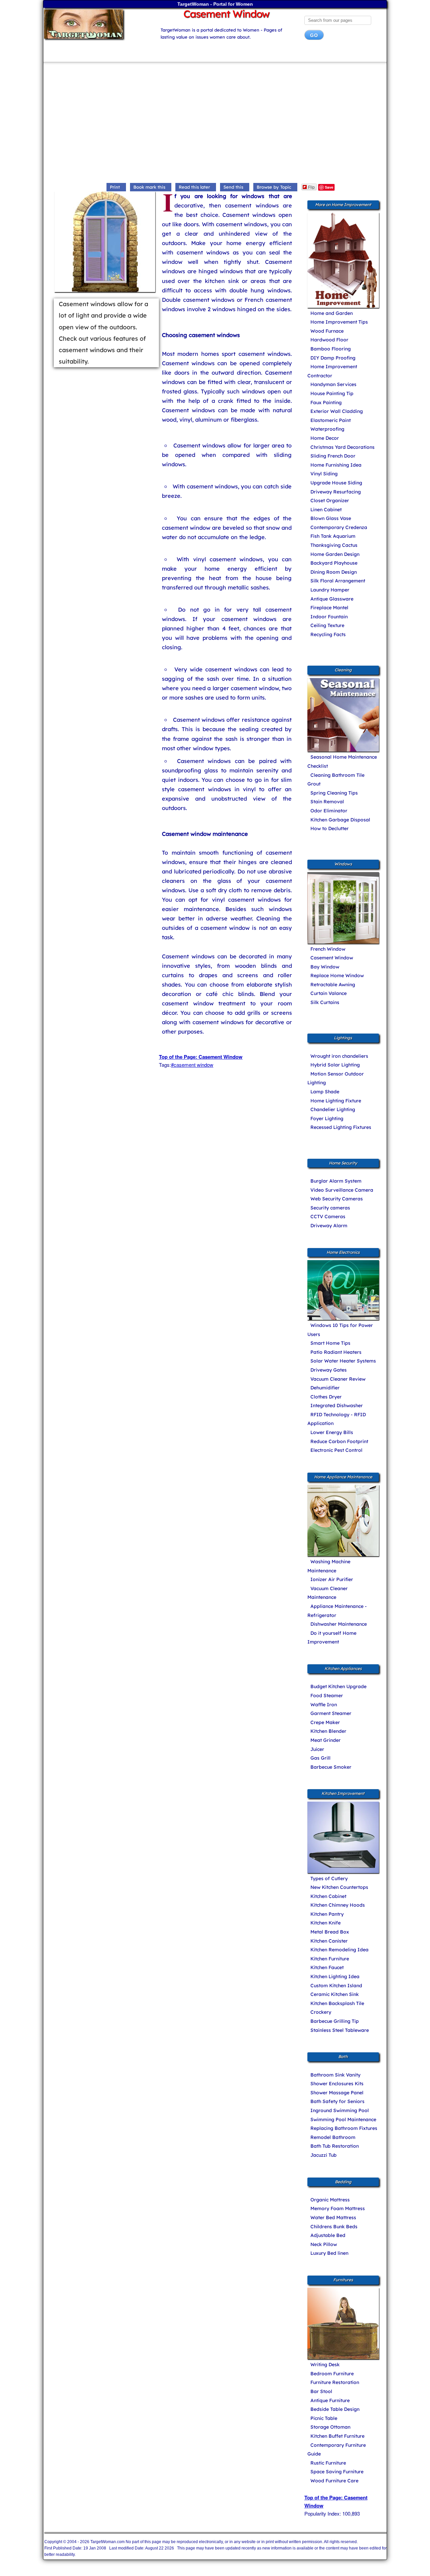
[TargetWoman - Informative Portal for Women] (96, 24)
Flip (311, 187)
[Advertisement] (215, 124)
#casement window (192, 1065)
